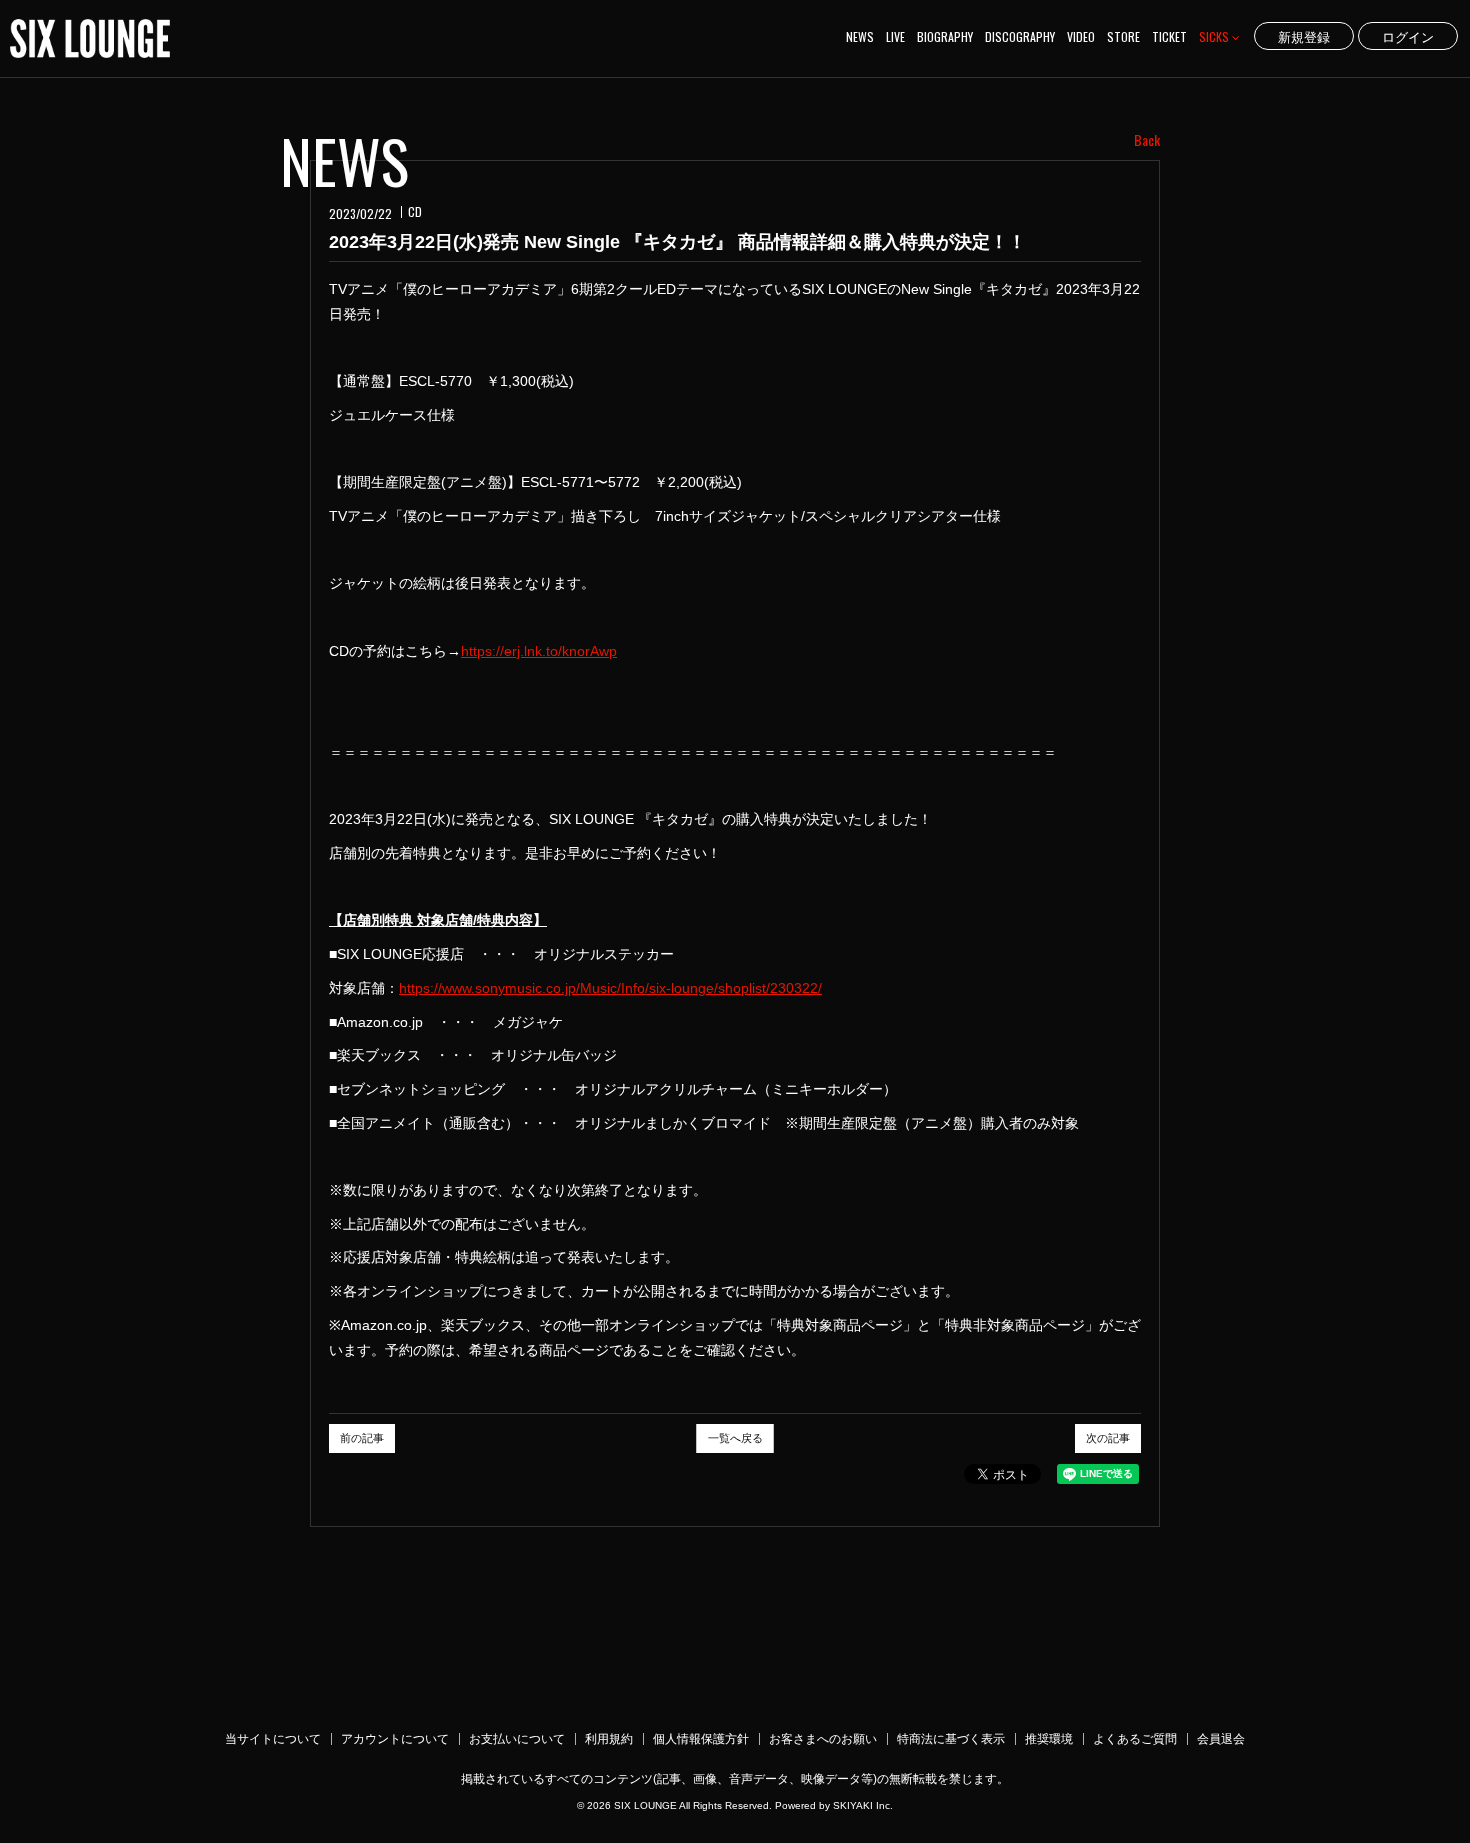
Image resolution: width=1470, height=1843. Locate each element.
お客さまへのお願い (823, 1739)
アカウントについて (395, 1739)
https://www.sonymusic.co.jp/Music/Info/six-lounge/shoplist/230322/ (610, 988)
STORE (1123, 36)
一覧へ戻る (735, 1438)
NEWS (860, 36)
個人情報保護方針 (701, 1739)
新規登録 (1304, 36)
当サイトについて (273, 1739)
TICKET (1169, 36)
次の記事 (1108, 1438)
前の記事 (362, 1438)
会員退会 (1221, 1739)
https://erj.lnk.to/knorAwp (539, 651)
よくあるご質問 (1135, 1739)
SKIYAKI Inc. (863, 1805)
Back (1147, 140)
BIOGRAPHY (945, 36)
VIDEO (1081, 36)
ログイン (1408, 36)
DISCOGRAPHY (1020, 36)
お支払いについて (517, 1739)
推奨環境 (1049, 1739)
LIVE (895, 36)
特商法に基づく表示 (951, 1739)
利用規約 (609, 1739)
